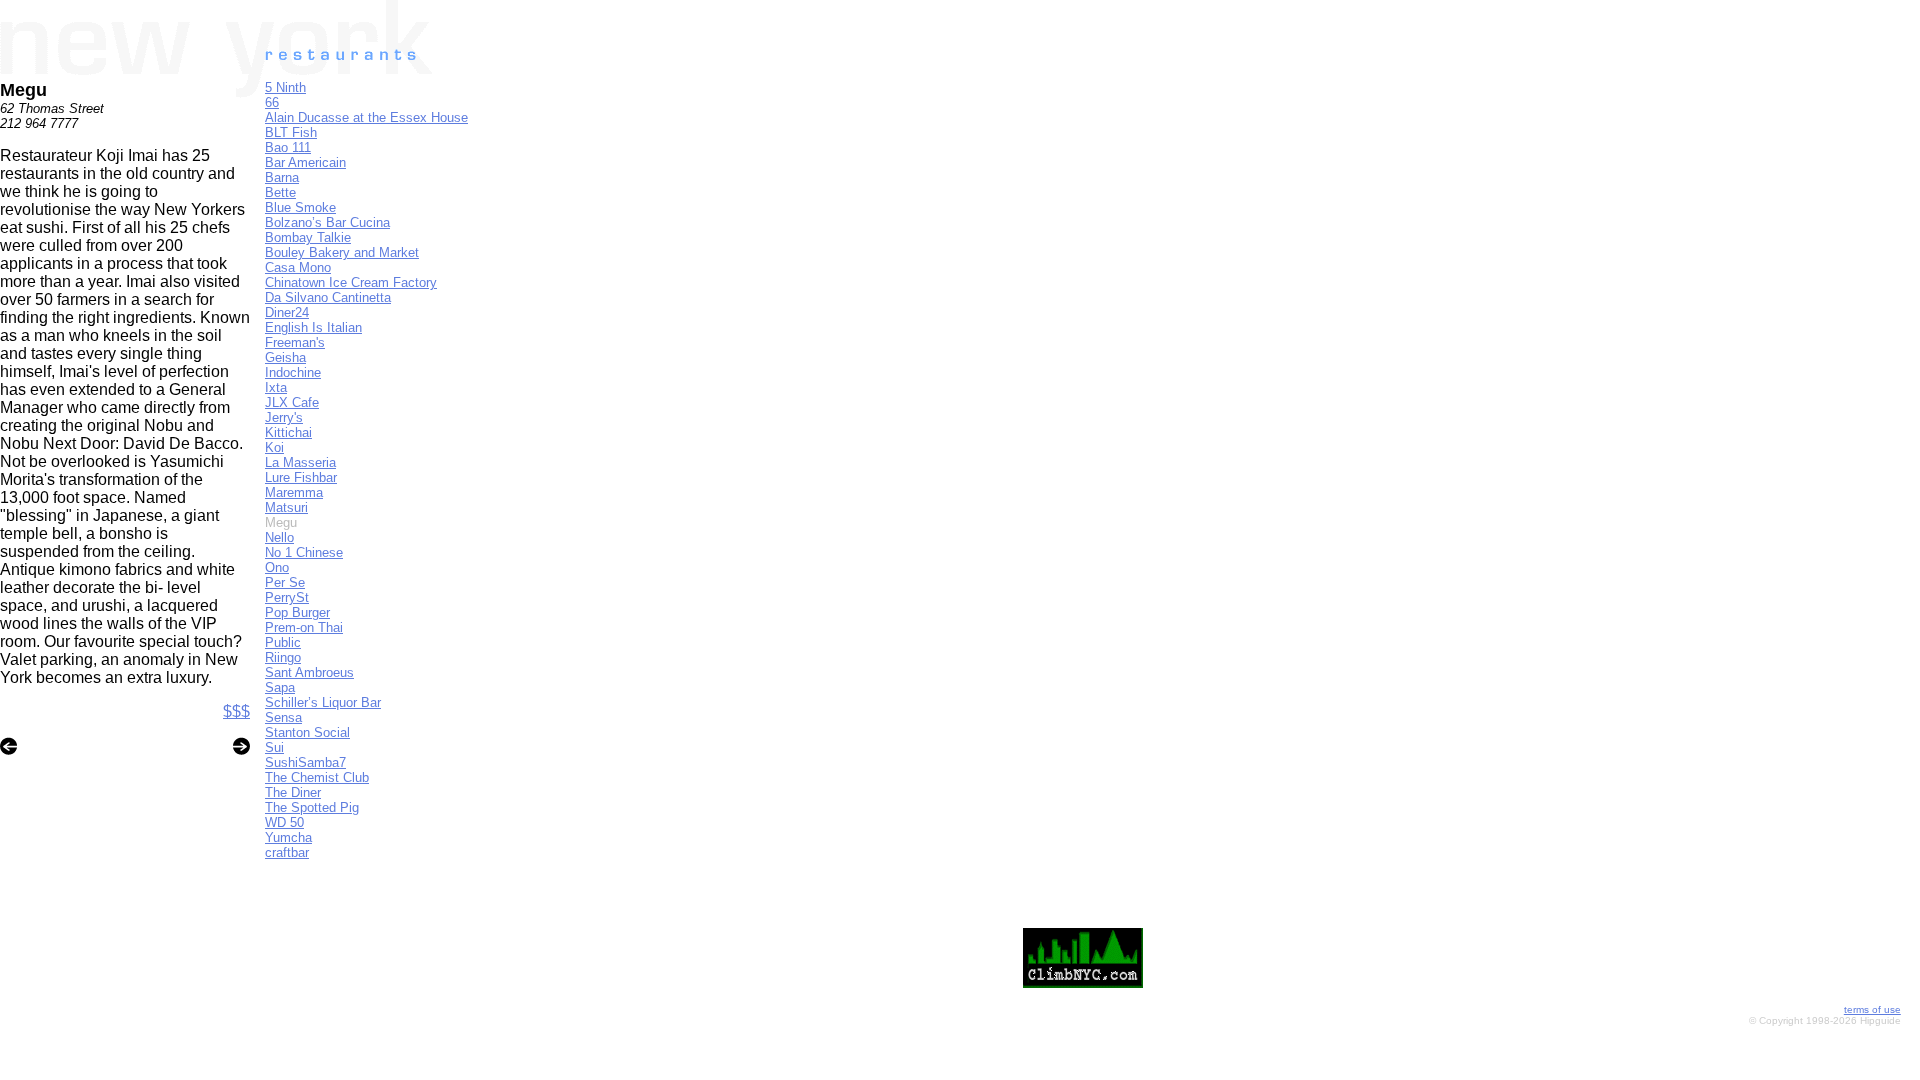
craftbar (287, 852)
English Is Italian (313, 327)
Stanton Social (307, 732)
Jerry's (284, 417)
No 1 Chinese (304, 552)
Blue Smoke (300, 207)
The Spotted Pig (312, 807)
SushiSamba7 (305, 762)
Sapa (280, 687)
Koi (274, 447)
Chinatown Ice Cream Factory (351, 282)
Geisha (285, 357)
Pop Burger (297, 612)
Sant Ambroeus (309, 672)
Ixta (276, 387)
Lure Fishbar (301, 477)
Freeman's (295, 342)
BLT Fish (291, 132)
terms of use (1872, 1009)
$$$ (236, 711)
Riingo (283, 657)
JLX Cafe (292, 402)
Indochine (293, 372)
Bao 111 (288, 147)
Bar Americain (305, 162)
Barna (282, 177)
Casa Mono (298, 267)
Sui (274, 747)
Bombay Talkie (308, 237)
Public (283, 642)
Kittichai (288, 432)
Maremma (294, 492)
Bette (280, 192)
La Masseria (300, 462)
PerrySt (287, 597)
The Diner (293, 792)
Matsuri (286, 507)
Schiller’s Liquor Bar (323, 702)
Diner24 (287, 312)
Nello (279, 537)
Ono (277, 567)
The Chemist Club (317, 777)
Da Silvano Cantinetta (328, 297)
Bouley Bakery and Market (342, 252)
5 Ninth (285, 87)
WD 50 (284, 822)
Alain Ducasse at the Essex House (366, 117)
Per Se (285, 582)
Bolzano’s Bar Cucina (327, 222)
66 (272, 102)
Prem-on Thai (304, 627)
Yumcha (288, 837)
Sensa (283, 717)
